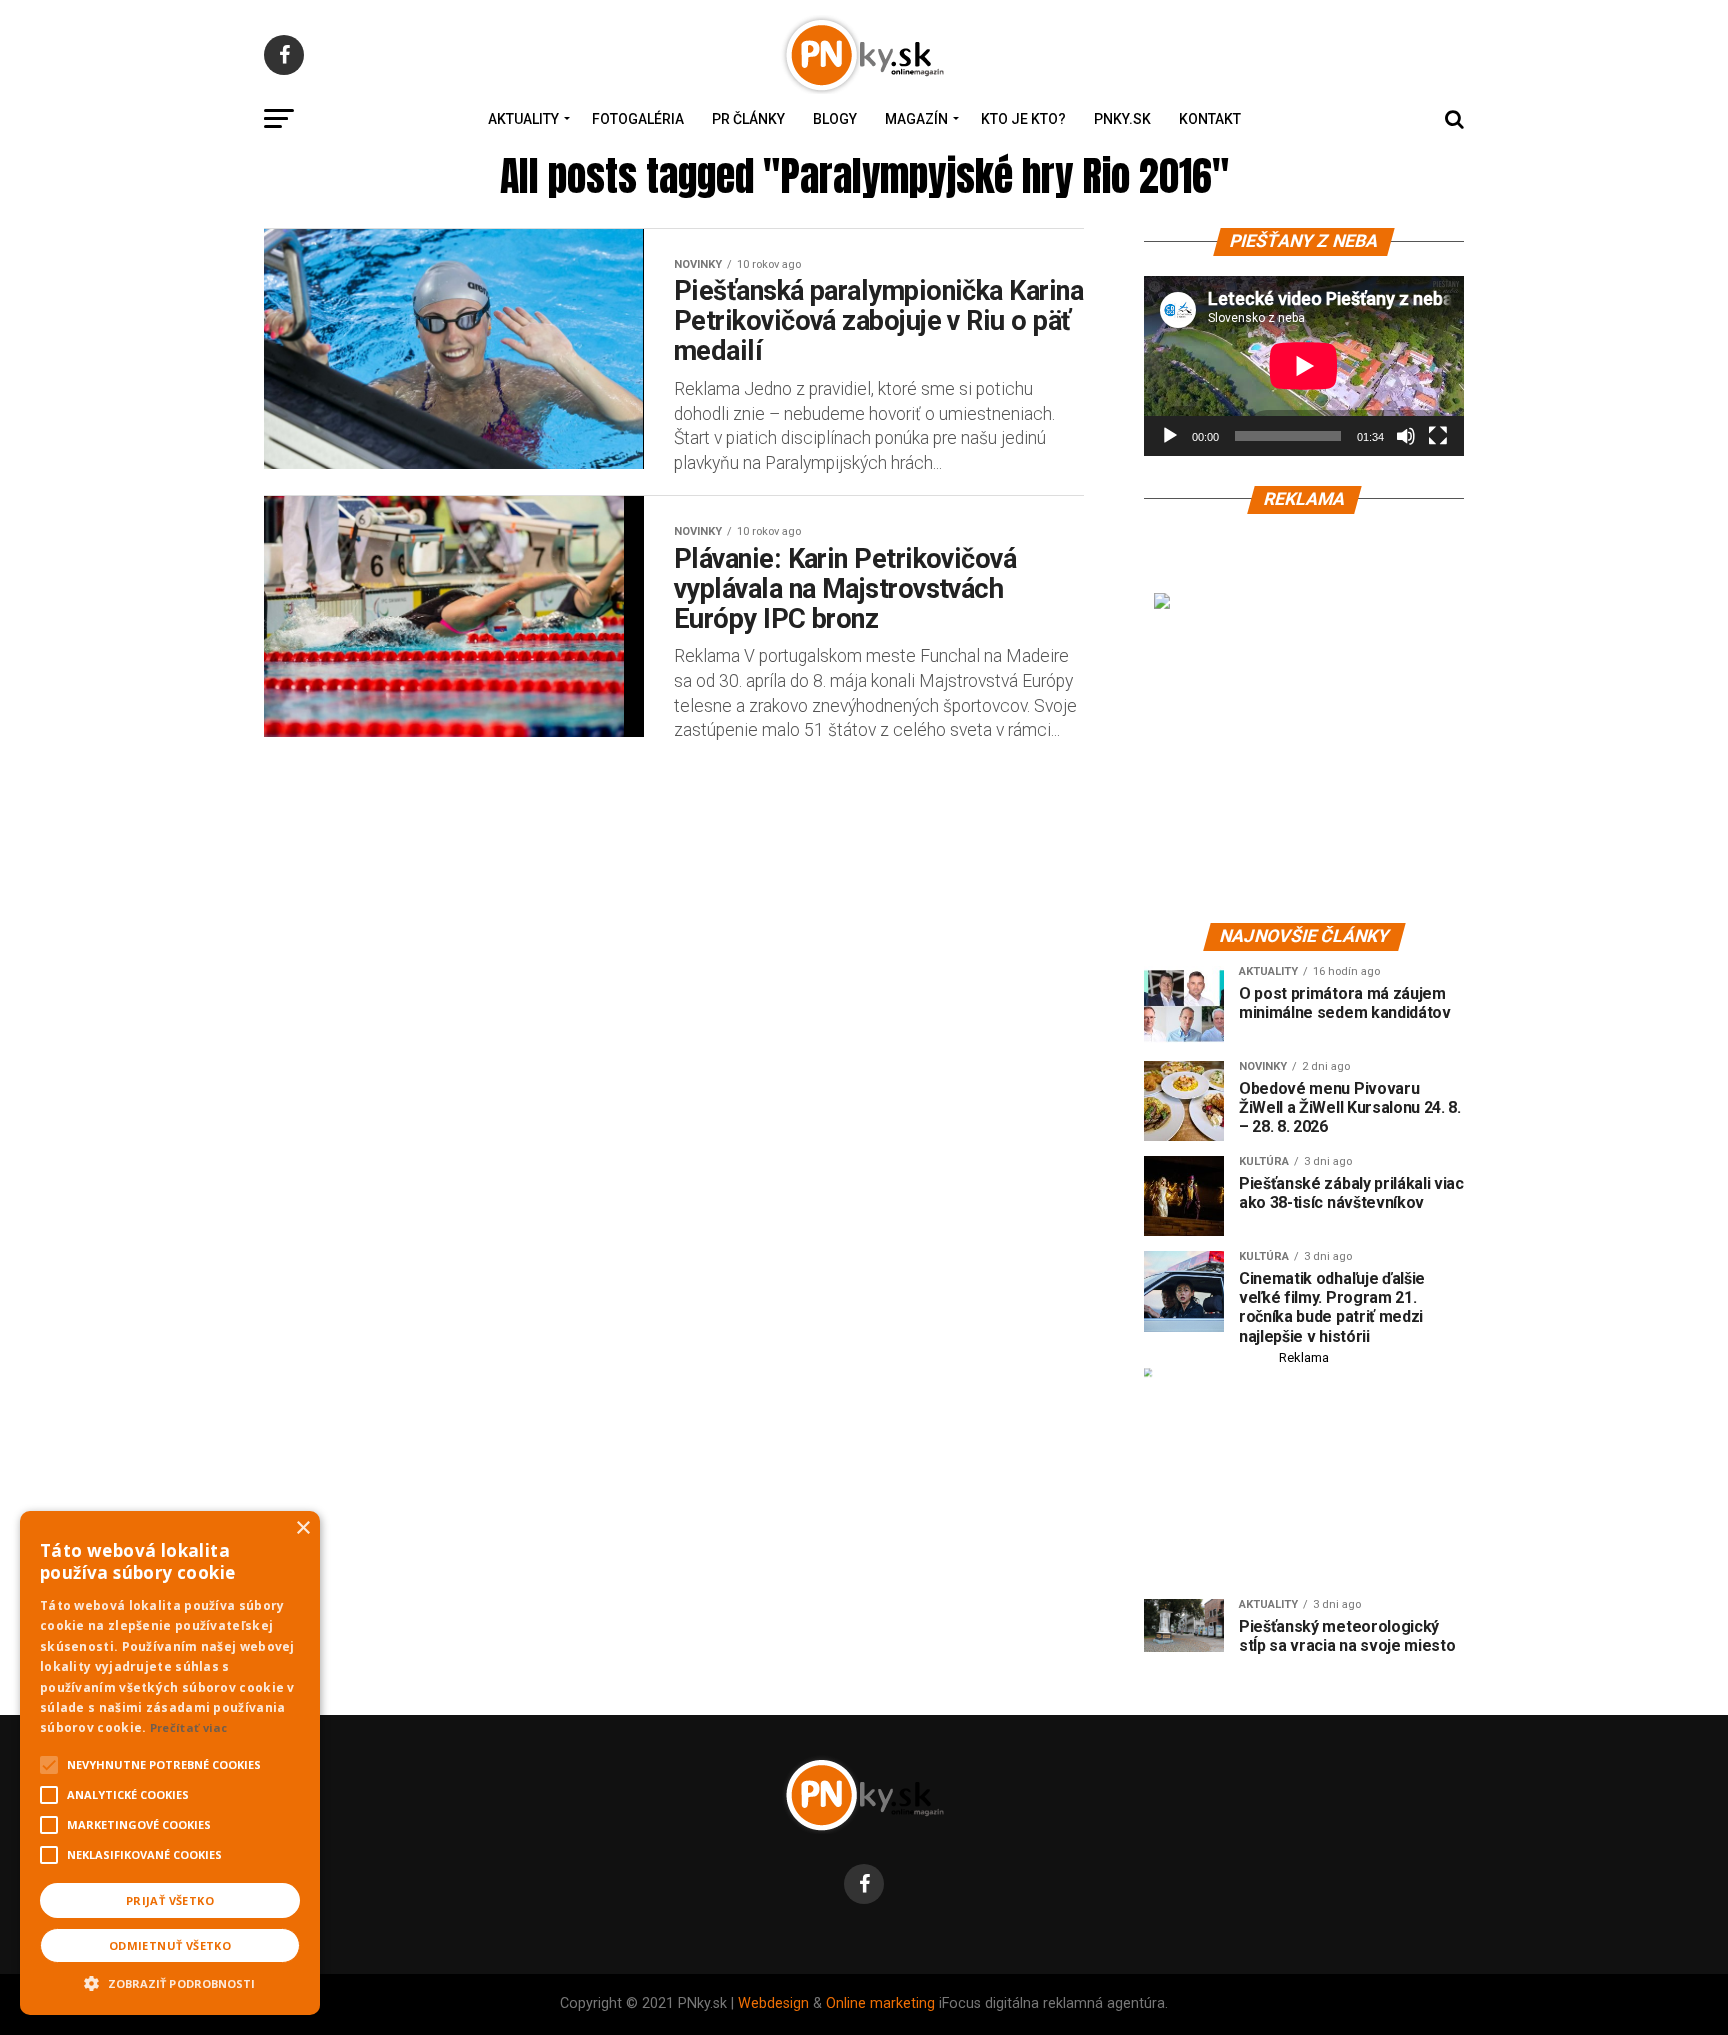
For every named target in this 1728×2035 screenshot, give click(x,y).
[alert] (170, 1763)
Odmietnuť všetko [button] (170, 1945)
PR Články (748, 119)
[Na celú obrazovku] (1438, 436)
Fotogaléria (638, 119)
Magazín (916, 119)
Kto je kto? (1023, 119)
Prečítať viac (189, 1727)
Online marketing (880, 2003)
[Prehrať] (1170, 436)
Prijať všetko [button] (170, 1900)
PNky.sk (1122, 119)
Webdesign (773, 2003)
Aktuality (523, 119)
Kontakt (1210, 119)
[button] (170, 1981)
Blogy (835, 119)
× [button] (302, 1528)
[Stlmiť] (1406, 436)
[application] (1304, 366)
